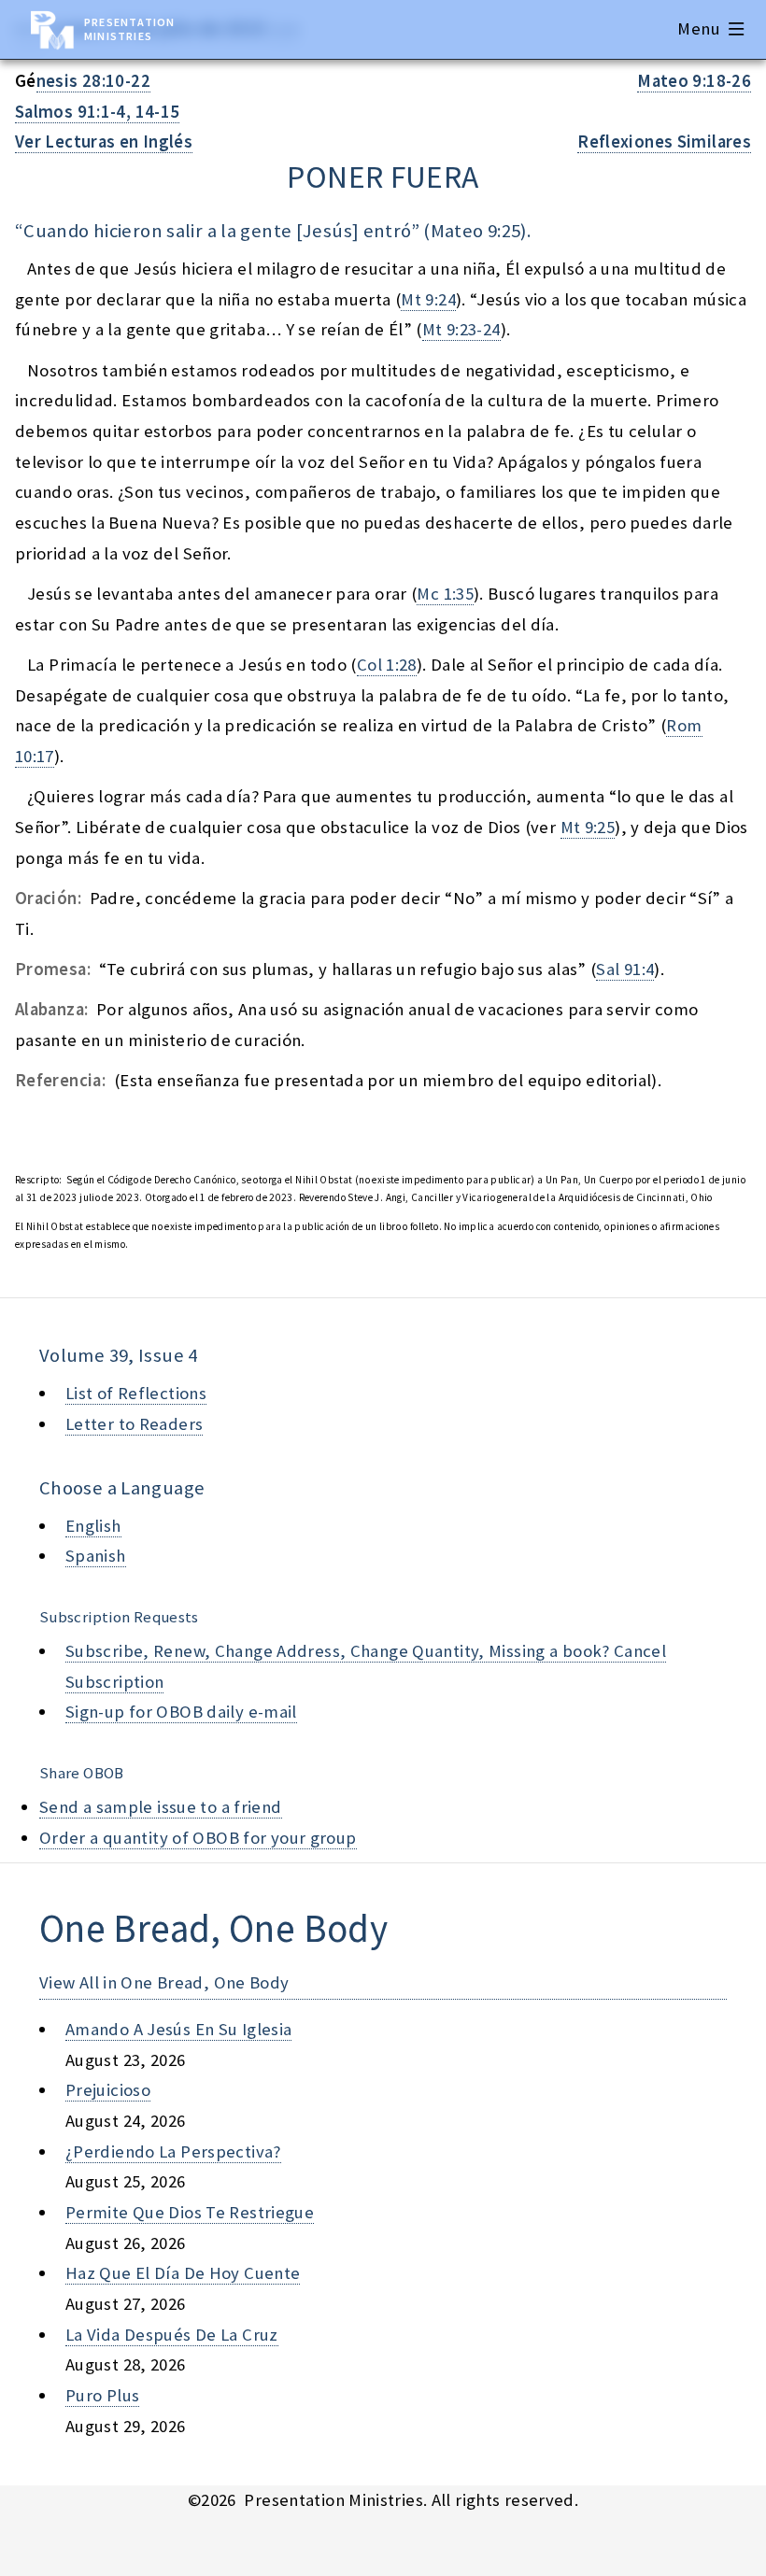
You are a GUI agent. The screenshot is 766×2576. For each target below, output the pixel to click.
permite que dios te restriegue (190, 2212)
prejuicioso (108, 2090)
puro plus (102, 2395)
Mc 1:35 (445, 594)
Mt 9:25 (588, 827)
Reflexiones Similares (664, 142)
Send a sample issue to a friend (161, 1807)
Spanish (96, 1556)
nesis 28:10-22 (93, 81)
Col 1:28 (387, 665)
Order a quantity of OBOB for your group (198, 1838)
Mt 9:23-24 (461, 329)
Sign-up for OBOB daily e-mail (181, 1712)
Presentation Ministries (129, 29)
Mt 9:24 (428, 299)
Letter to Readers (134, 1424)
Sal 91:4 (625, 969)
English (93, 1526)
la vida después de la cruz (172, 2335)
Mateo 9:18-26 (694, 81)
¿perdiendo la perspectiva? (173, 2151)
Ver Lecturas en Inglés (104, 142)
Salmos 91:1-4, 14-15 (97, 112)
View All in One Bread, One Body (164, 1982)
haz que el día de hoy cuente (183, 2273)
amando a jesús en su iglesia (178, 2029)
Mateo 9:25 (476, 231)
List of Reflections (136, 1393)
